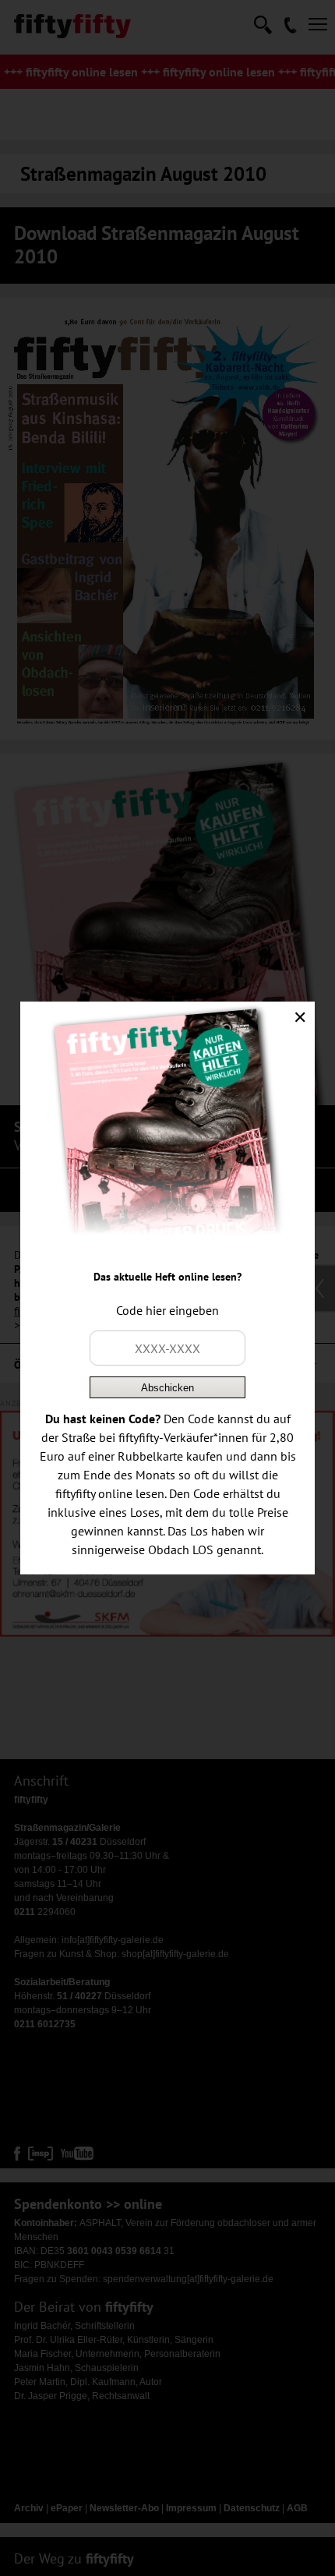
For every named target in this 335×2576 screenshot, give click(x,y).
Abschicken (167, 1388)
